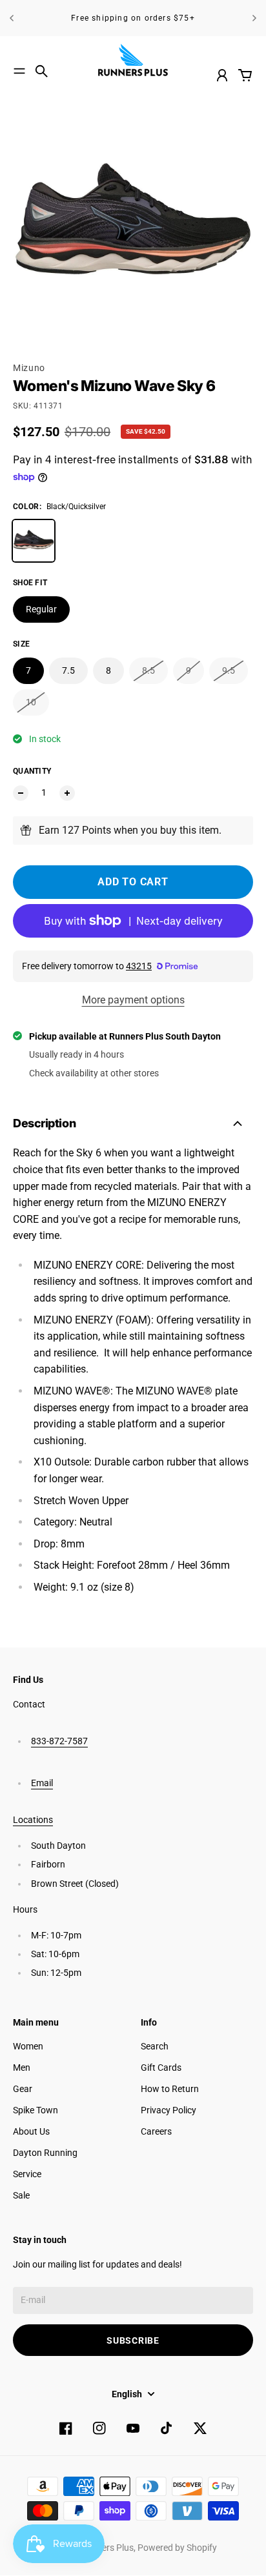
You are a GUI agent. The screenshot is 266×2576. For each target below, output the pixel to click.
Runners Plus (107, 2548)
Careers (156, 2131)
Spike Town (36, 2110)
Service (27, 2174)
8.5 (148, 670)
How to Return (170, 2089)
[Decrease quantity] (21, 793)
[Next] (254, 18)
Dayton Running (45, 2153)
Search (155, 2046)
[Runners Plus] (133, 60)
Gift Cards (161, 2068)
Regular (41, 609)
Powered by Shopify (177, 2548)
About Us (31, 2131)
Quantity (32, 771)
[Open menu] (19, 71)
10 (31, 702)
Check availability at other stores (94, 1073)
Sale (21, 2195)
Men (22, 2068)
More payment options (133, 1000)
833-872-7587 (59, 1741)
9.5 (229, 670)
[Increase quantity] (67, 793)
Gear (23, 2089)
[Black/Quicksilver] (34, 541)
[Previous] (12, 18)
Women (28, 2046)
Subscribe (133, 2340)
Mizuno (29, 368)
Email (42, 1783)
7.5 (68, 670)
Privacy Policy (169, 2110)
